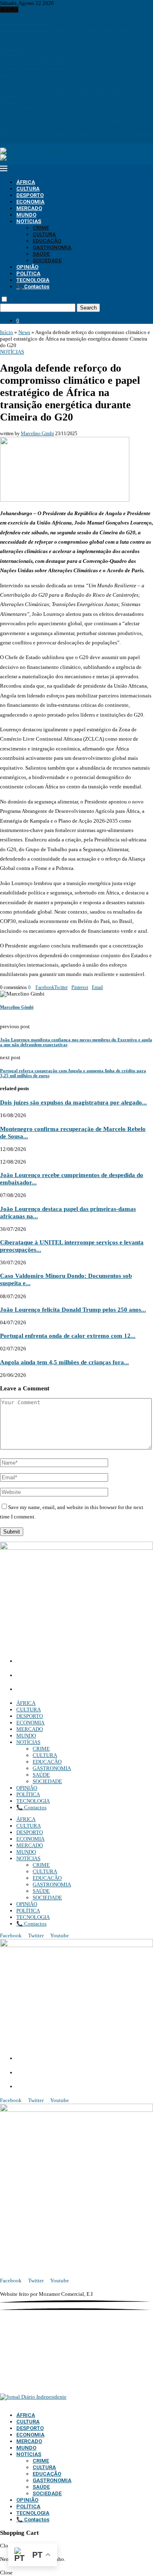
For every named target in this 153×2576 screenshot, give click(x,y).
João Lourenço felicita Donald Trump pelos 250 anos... (73, 1309)
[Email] (19, 140)
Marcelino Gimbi (37, 434)
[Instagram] (7, 140)
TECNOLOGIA (33, 280)
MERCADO (29, 208)
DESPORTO (30, 195)
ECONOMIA (30, 202)
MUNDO (26, 215)
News (24, 332)
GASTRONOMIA (52, 247)
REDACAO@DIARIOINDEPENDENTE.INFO (73, 1690)
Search (88, 308)
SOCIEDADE (47, 260)
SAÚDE (41, 254)
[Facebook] (2, 140)
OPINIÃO (27, 267)
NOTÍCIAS (29, 221)
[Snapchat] (24, 140)
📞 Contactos (33, 287)
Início (7, 332)
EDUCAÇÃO (47, 241)
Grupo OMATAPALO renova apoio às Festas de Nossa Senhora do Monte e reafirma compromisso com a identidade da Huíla (72, 85)
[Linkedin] (13, 140)
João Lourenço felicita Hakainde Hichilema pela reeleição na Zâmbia (76, 134)
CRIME (41, 228)
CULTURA (28, 189)
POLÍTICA (28, 273)
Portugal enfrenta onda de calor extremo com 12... (68, 1336)
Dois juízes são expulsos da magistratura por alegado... (73, 1102)
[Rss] (30, 140)
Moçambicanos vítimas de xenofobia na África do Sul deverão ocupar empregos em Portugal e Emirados (69, 111)
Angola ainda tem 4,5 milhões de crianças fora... (64, 1362)
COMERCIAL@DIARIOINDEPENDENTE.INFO (78, 1676)
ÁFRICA (26, 182)
